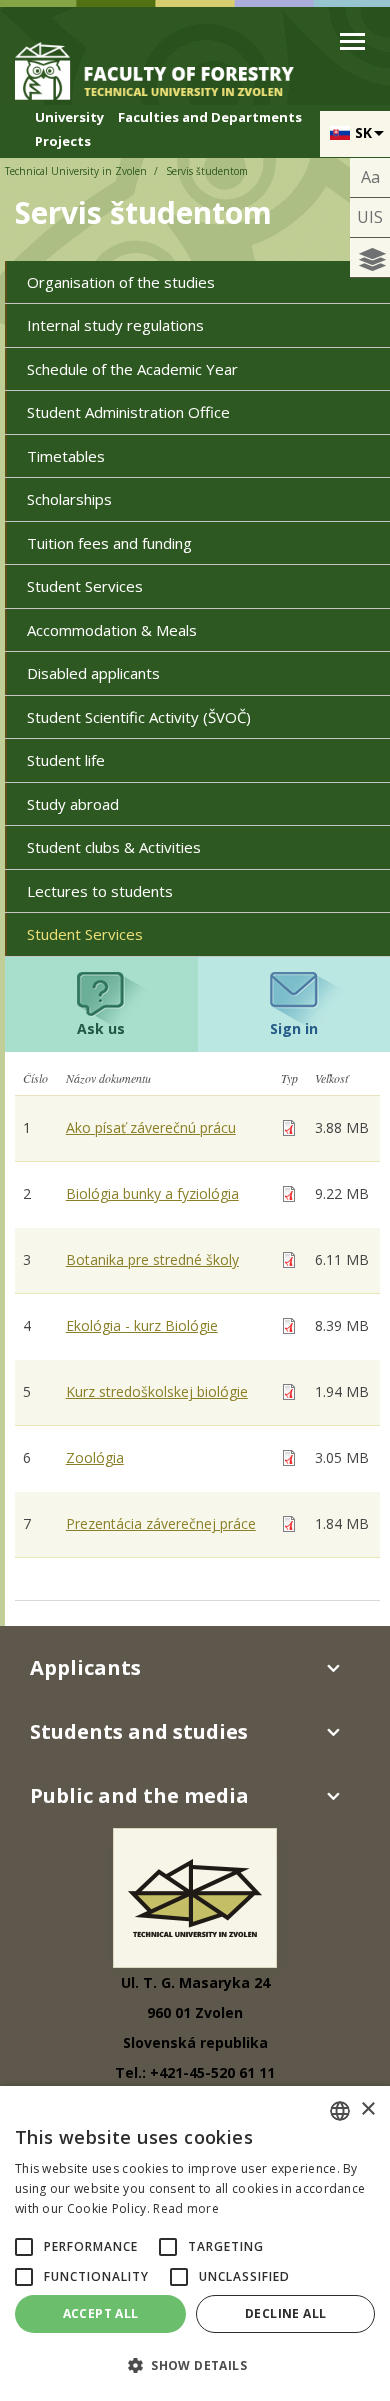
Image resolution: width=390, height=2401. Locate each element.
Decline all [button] (285, 2313)
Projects (63, 141)
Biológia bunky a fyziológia (152, 1193)
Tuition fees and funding (109, 543)
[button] (24, 2247)
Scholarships (69, 499)
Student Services (85, 586)
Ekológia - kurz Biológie (142, 1325)
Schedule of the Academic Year (132, 369)
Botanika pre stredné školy (152, 1259)
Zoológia (95, 1457)
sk (363, 132)
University (69, 117)
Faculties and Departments (210, 117)
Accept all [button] (101, 2313)
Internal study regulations (115, 325)
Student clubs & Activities (114, 847)
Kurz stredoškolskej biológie (157, 1391)
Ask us (101, 1028)
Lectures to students (100, 891)
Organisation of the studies (121, 282)
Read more (186, 2208)
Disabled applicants (93, 673)
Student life (66, 760)
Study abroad (73, 804)
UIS (370, 217)
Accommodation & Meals (112, 630)
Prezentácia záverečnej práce (161, 1523)
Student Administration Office (128, 412)
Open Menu (352, 41)
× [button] (367, 2109)
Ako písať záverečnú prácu (151, 1127)
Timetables (66, 456)
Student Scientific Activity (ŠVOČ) (139, 717)
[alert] (195, 2243)
